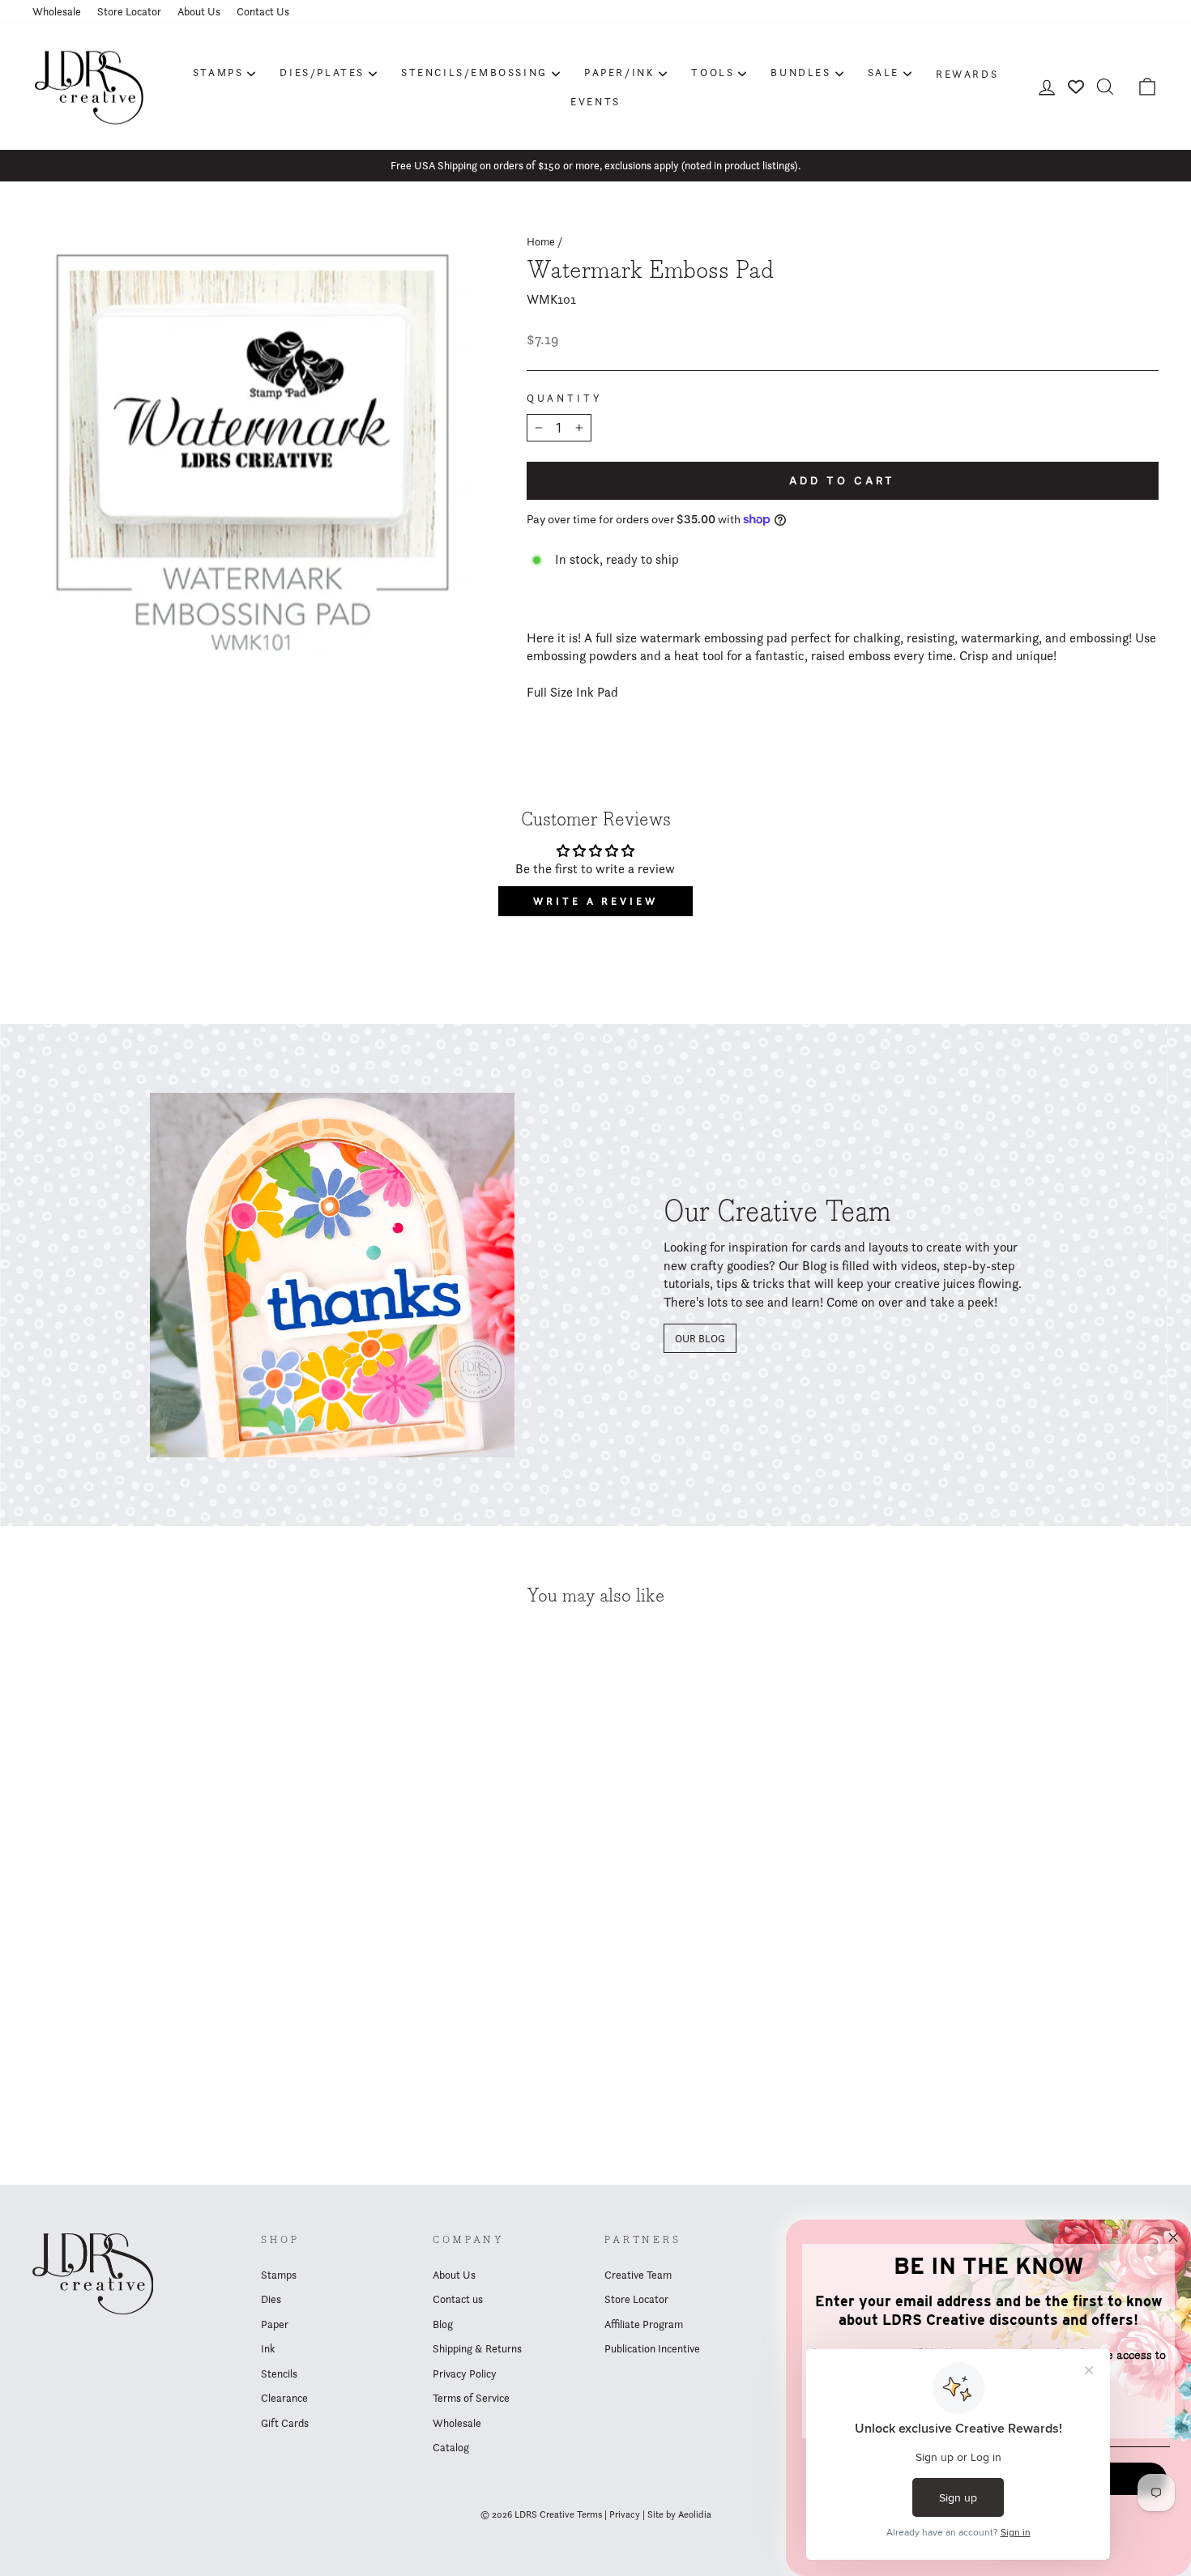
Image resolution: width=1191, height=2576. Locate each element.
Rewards (967, 74)
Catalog (451, 2447)
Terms (589, 2514)
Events (595, 101)
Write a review (595, 901)
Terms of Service (471, 2398)
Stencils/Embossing (474, 72)
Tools (713, 72)
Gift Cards (285, 2423)
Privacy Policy (465, 2373)
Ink (268, 2348)
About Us (199, 11)
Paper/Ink (619, 72)
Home (541, 241)
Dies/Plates (322, 72)
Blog (443, 2324)
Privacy (625, 2514)
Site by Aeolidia (679, 2514)
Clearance (284, 2398)
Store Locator (129, 11)
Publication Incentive (652, 2348)
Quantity (565, 398)
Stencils (279, 2373)
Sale (884, 72)
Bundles (800, 72)
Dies (271, 2299)
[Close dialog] (1173, 2237)
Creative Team (638, 2275)
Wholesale (57, 11)
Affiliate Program (644, 2324)
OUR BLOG (700, 1338)
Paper (275, 2324)
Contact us (458, 2299)
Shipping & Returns (477, 2348)
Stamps (218, 72)
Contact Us (263, 11)
